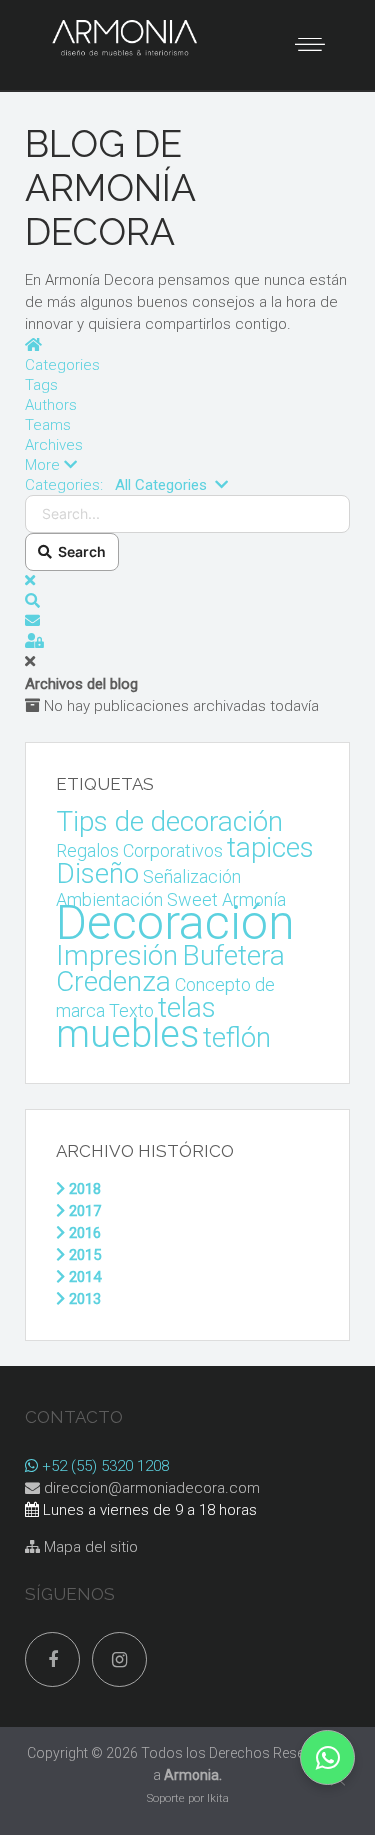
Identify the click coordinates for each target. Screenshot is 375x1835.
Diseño (97, 873)
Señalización (192, 876)
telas (187, 1007)
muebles (127, 1034)
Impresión (117, 955)
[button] (187, 465)
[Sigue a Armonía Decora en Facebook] (52, 1659)
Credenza (113, 981)
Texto (131, 1010)
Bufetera (233, 955)
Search (79, 551)
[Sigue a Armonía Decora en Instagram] (119, 1659)
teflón (237, 1037)
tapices (270, 847)
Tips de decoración (169, 821)
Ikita (218, 1798)
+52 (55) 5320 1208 (103, 1466)
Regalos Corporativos (139, 850)
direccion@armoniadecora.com (152, 1488)
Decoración (175, 922)
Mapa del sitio (89, 1547)
